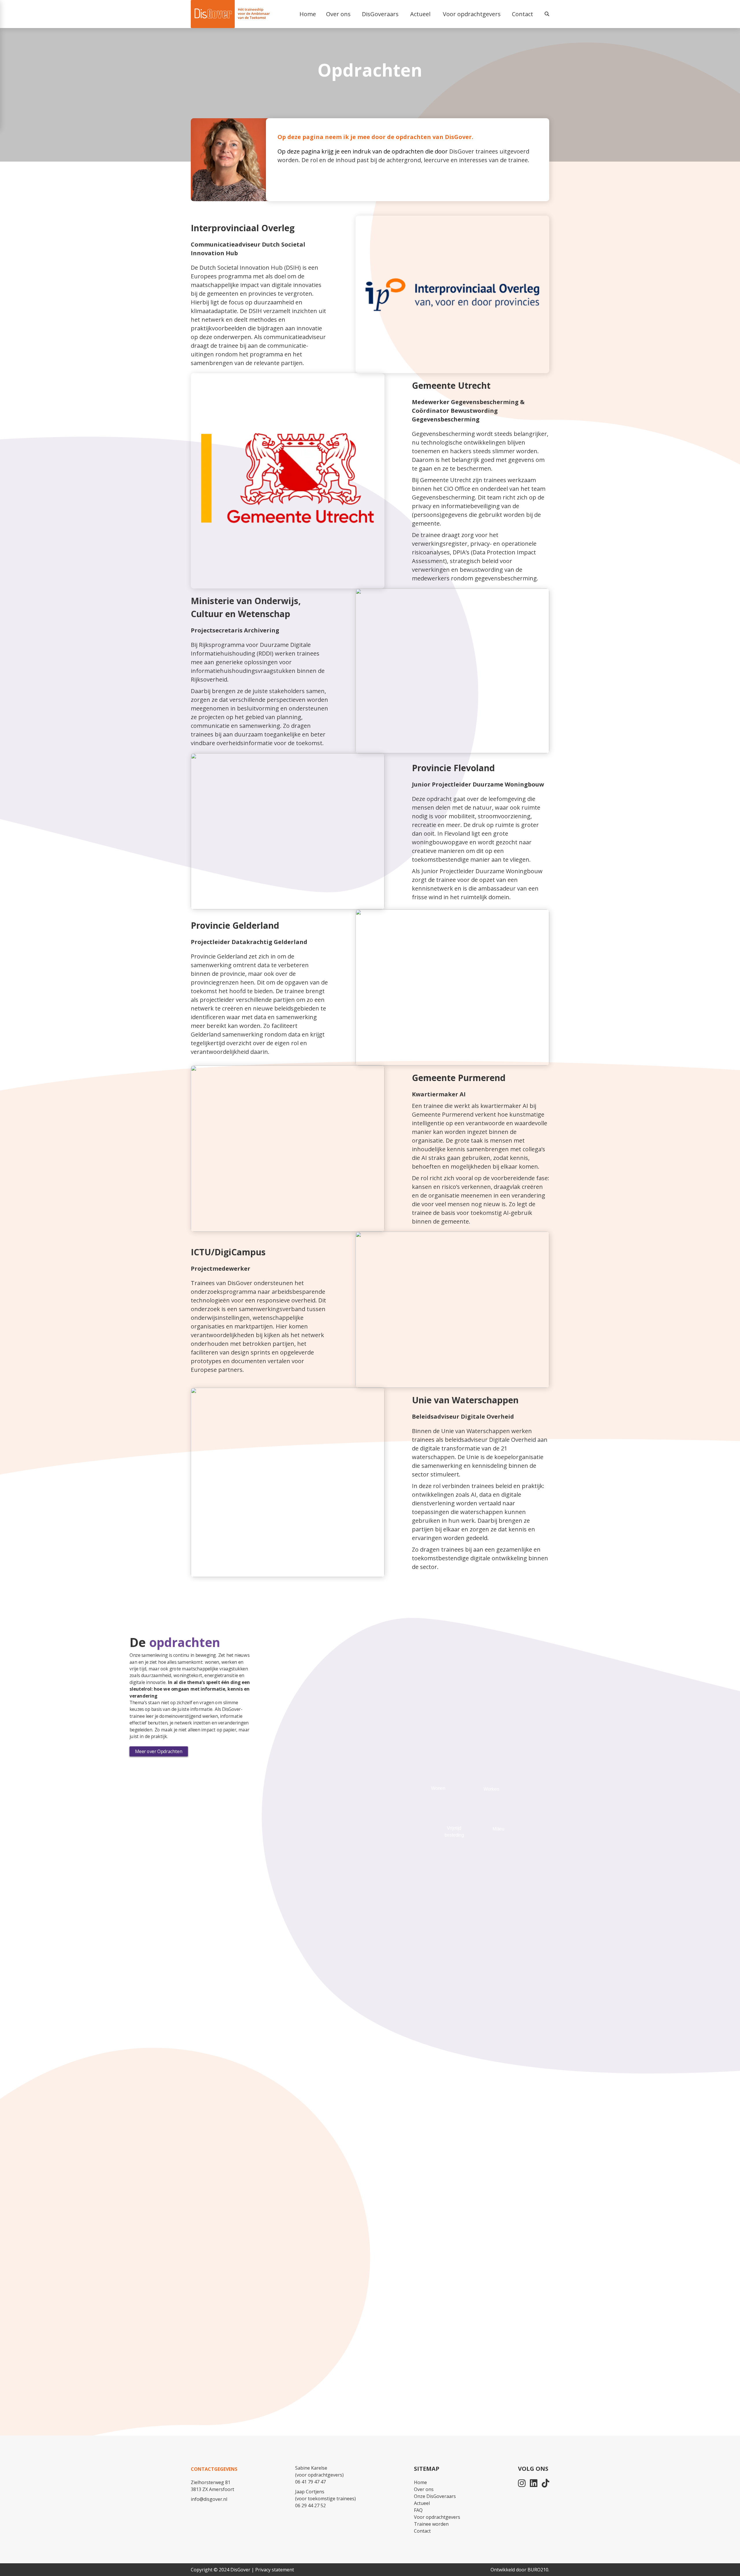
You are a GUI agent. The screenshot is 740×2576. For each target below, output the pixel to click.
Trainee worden (431, 2524)
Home (420, 2482)
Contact (522, 14)
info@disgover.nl (209, 2499)
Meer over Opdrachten (159, 1751)
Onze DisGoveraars (435, 2496)
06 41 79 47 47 (310, 2482)
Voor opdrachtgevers (437, 2517)
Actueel (422, 2503)
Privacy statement (275, 2570)
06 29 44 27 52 (310, 2505)
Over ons (424, 2489)
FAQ (418, 2510)
